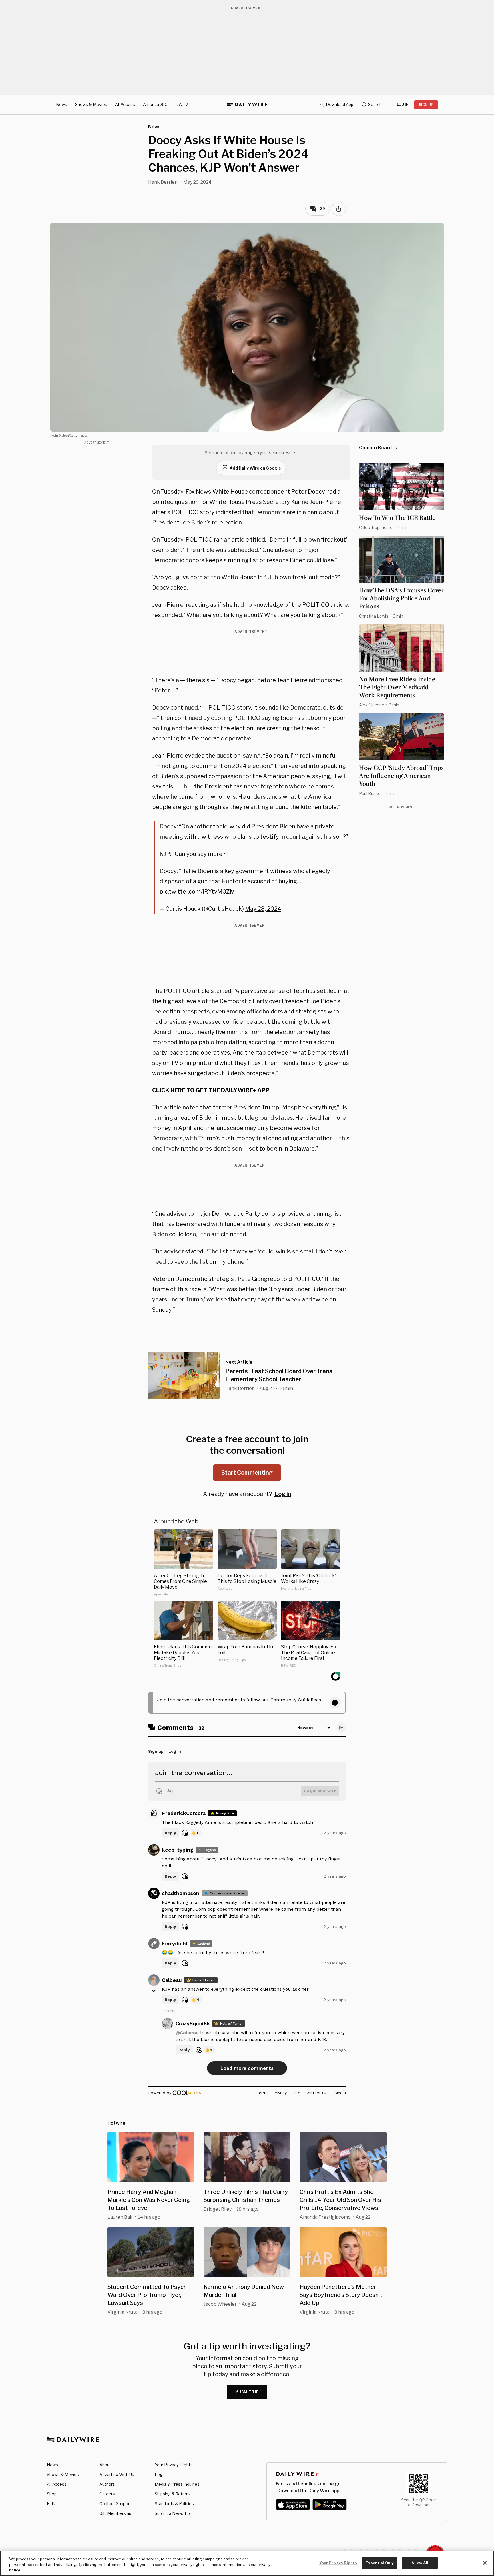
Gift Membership (115, 2513)
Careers (107, 2494)
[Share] (339, 209)
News (62, 104)
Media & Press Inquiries (177, 2484)
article (240, 540)
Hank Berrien (163, 182)
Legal (160, 2474)
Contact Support (115, 2504)
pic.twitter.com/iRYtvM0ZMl (198, 892)
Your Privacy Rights (174, 2465)
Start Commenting (247, 1473)
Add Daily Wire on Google (255, 468)
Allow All (420, 2563)
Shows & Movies (91, 104)
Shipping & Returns (173, 2494)
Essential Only (380, 2563)
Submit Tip (248, 2392)
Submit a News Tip (172, 2513)
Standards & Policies (174, 2504)
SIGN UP (426, 105)
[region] (247, 2563)
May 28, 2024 (263, 909)
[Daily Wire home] (247, 105)
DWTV (182, 104)
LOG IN (403, 104)
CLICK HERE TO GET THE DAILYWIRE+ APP (211, 1090)
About (105, 2465)
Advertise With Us (117, 2474)
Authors (107, 2484)
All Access (125, 104)
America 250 (155, 104)
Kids (51, 2504)
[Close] (485, 2563)
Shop (52, 2494)
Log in (283, 1494)
